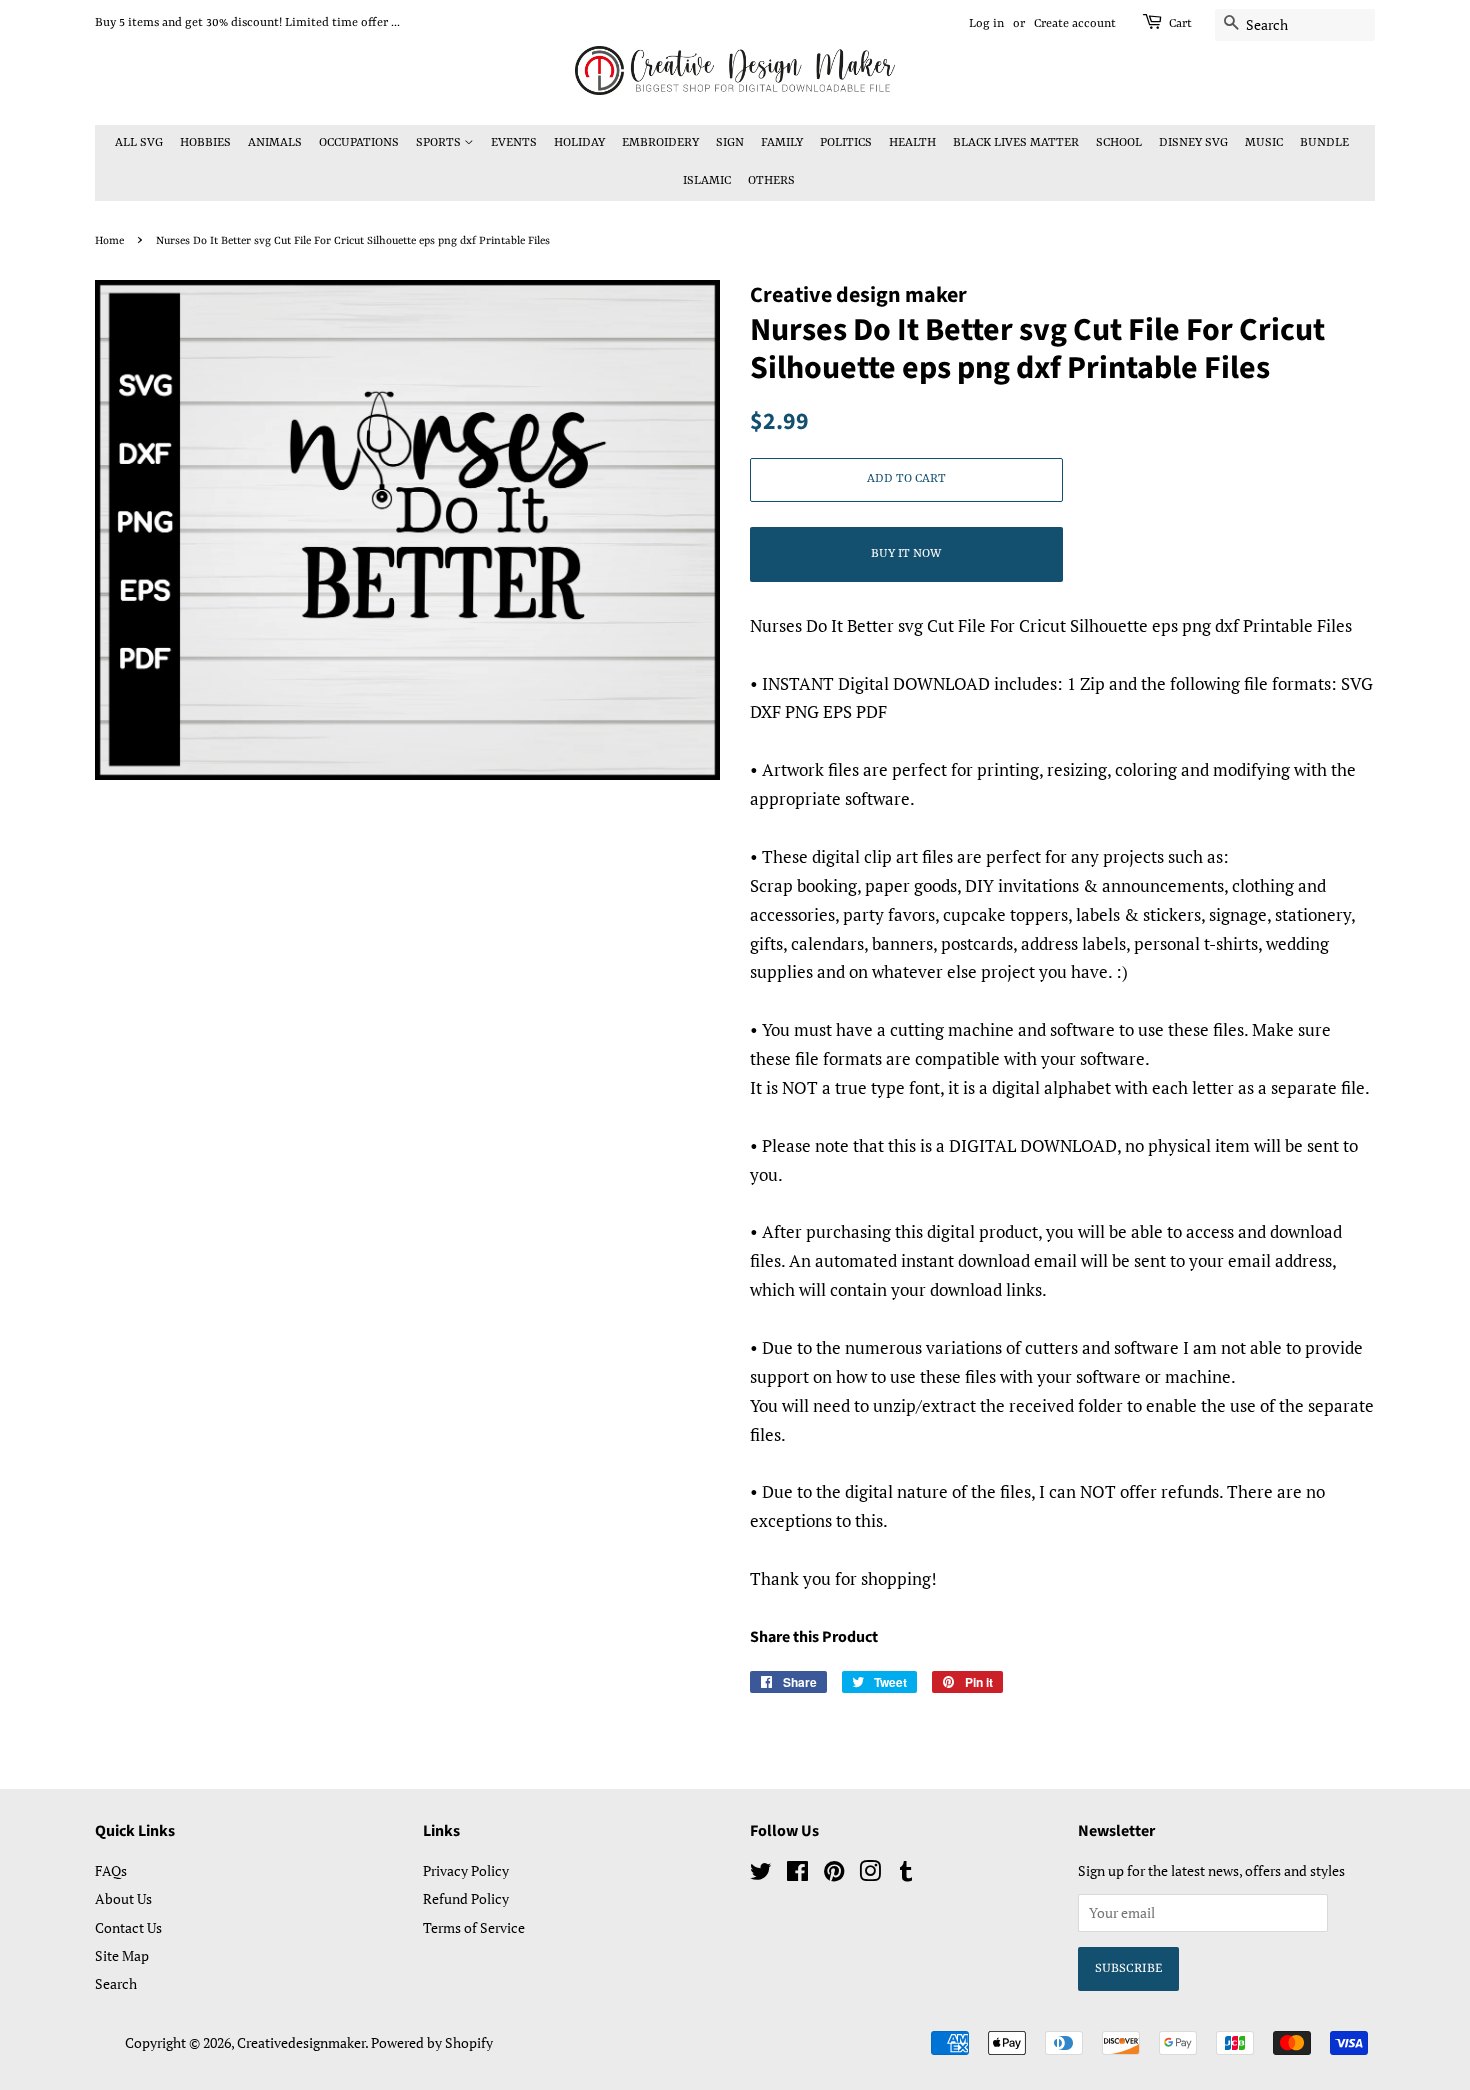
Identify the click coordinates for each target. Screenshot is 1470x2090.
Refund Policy (466, 1898)
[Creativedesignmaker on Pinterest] (834, 1874)
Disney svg (1193, 143)
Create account (1075, 24)
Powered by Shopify (432, 2042)
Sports (440, 143)
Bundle (1324, 143)
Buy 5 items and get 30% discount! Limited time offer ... (247, 23)
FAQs (111, 1870)
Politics (846, 143)
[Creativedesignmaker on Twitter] (761, 1874)
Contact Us (128, 1927)
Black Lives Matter (1016, 143)
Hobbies (205, 143)
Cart (1180, 24)
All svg (139, 143)
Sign (730, 143)
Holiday (579, 143)
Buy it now (906, 554)
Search (116, 1983)
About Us (123, 1898)
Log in (986, 24)
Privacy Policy (466, 1870)
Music (1264, 143)
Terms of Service (474, 1927)
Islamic (707, 181)
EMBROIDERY (660, 143)
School (1119, 143)
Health (912, 143)
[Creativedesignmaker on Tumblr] (906, 1874)
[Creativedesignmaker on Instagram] (870, 1874)
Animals (275, 143)
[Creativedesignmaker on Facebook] (797, 1874)
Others (771, 181)
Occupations (359, 143)
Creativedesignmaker (301, 2042)
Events (514, 143)
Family (782, 143)
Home (109, 241)
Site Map (122, 1955)
